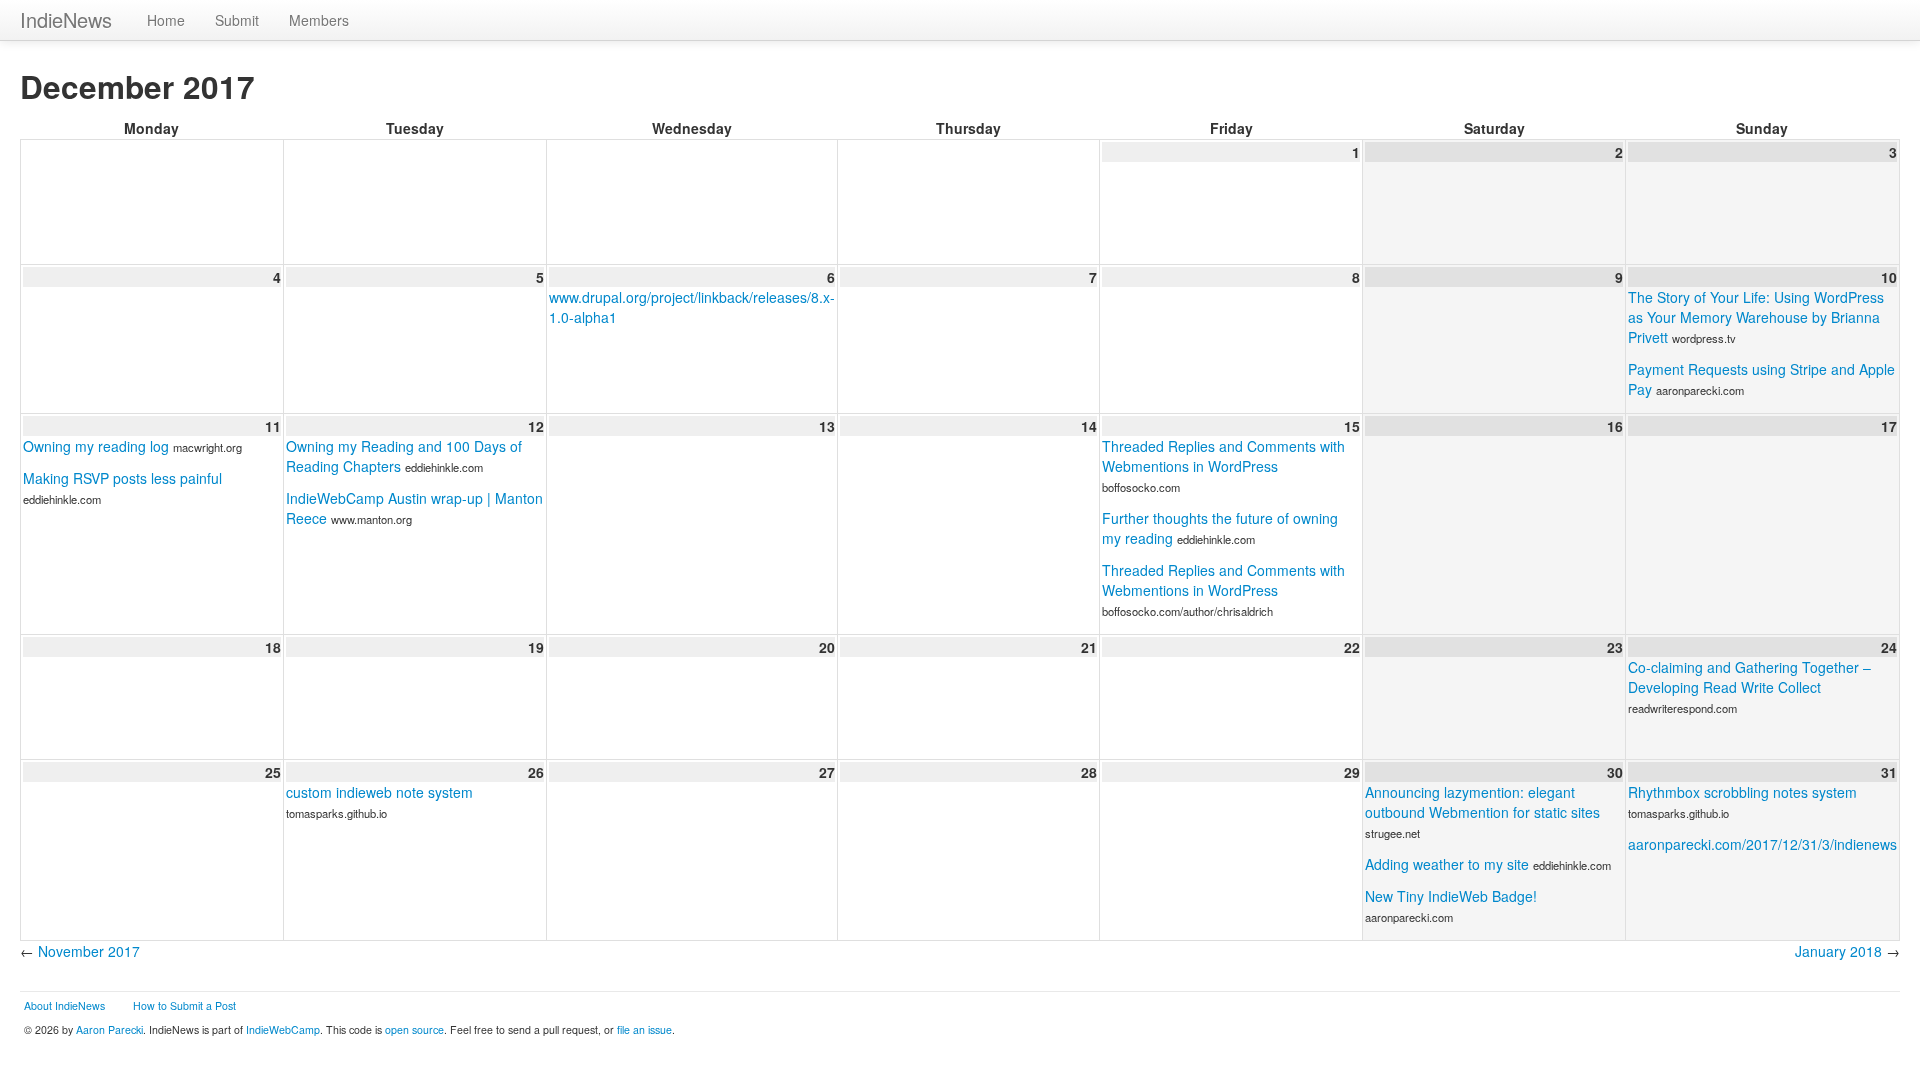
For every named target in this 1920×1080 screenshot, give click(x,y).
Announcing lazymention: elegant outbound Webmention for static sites (1482, 802)
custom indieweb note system (379, 792)
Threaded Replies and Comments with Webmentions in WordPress (1223, 456)
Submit (237, 20)
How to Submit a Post (184, 1005)
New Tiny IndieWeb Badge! (1451, 896)
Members (319, 20)
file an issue (644, 1029)
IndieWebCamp (283, 1029)
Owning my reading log (96, 446)
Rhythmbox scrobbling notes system (1742, 792)
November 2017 (89, 951)
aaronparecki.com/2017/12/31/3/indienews (1762, 844)
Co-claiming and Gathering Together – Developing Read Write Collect (1749, 677)
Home (166, 20)
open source (414, 1029)
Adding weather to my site (1447, 864)
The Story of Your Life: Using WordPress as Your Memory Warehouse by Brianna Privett (1756, 317)
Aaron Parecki (109, 1029)
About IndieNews (64, 1005)
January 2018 (1838, 951)
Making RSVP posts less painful (122, 478)
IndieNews (66, 19)
